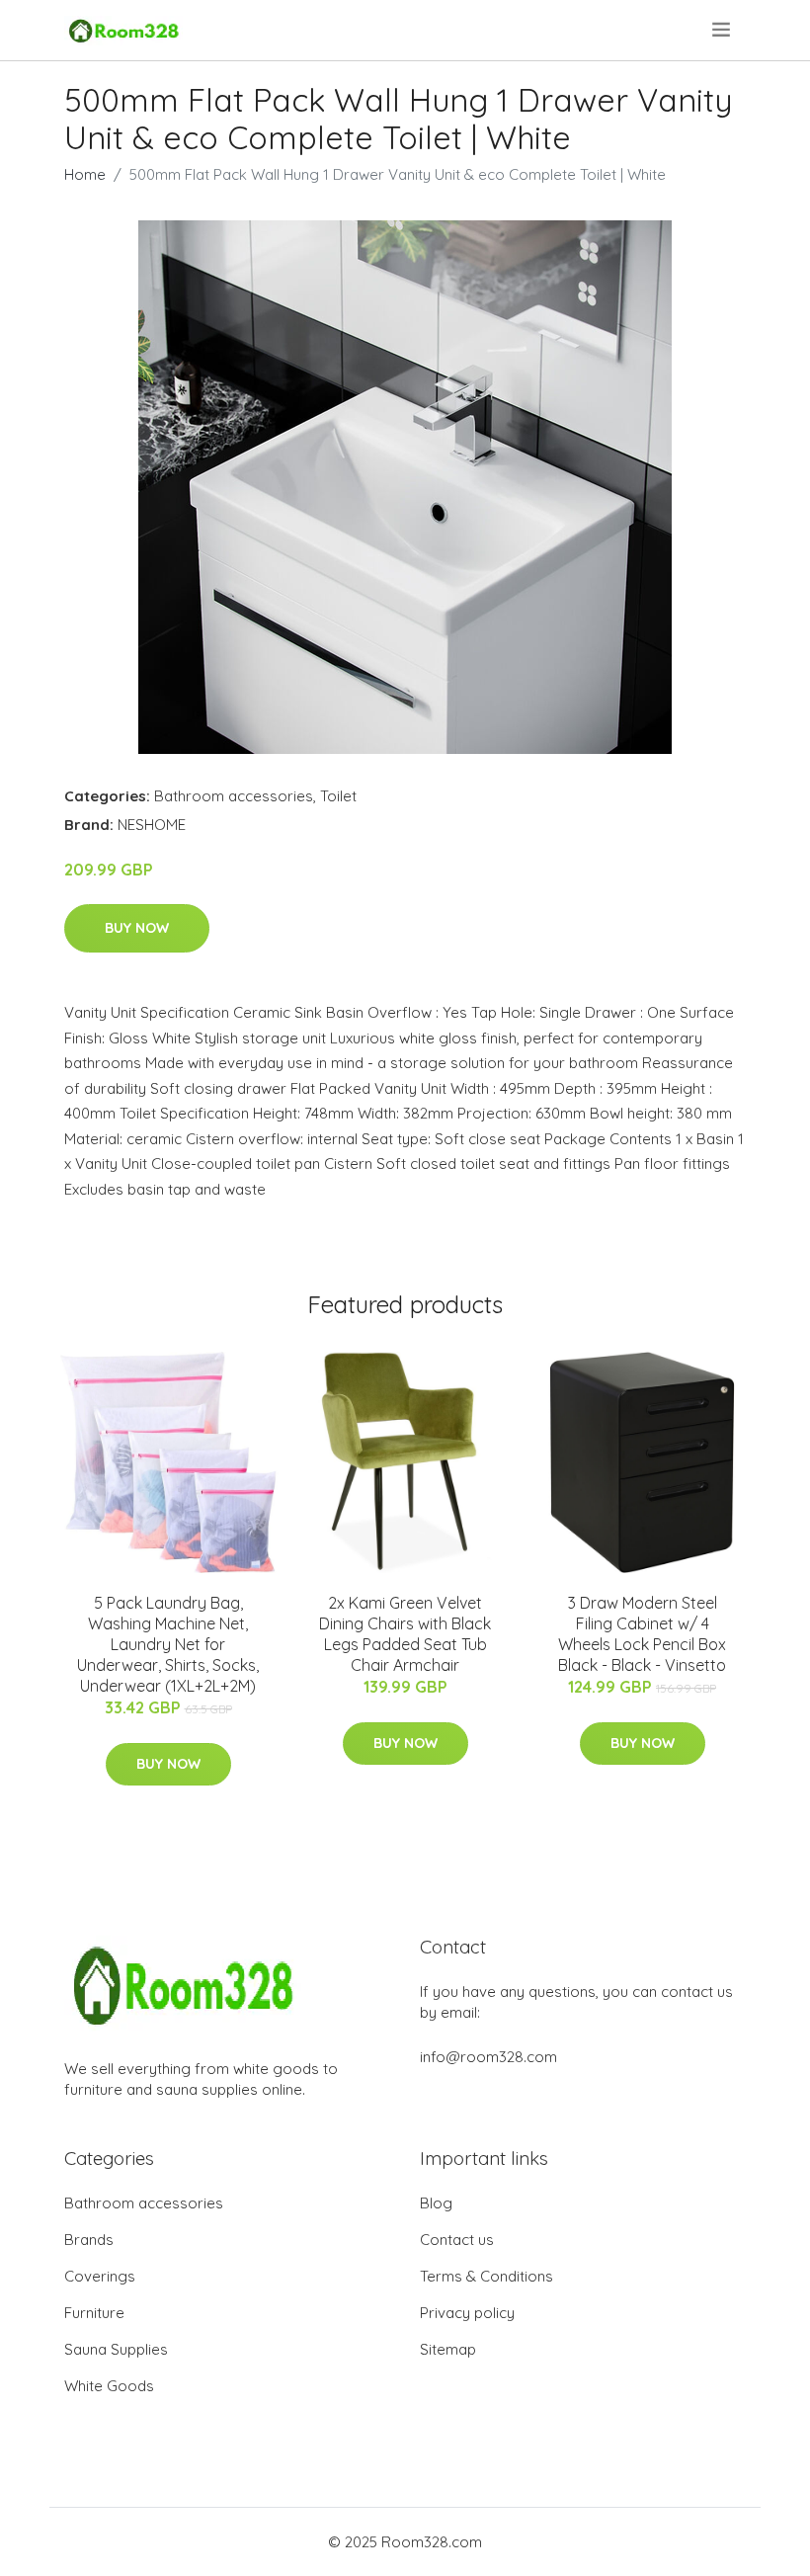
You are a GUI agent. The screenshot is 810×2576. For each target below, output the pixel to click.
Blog (436, 2203)
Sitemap (448, 2349)
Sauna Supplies (116, 2349)
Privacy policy (467, 2313)
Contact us (457, 2240)
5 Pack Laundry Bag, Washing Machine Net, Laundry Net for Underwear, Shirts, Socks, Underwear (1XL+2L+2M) (168, 1644)
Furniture (94, 2313)
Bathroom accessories (234, 796)
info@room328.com (488, 2057)
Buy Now (137, 928)
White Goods (109, 2386)
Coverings (100, 2276)
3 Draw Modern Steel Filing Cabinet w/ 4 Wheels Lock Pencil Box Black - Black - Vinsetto (642, 1634)
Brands (89, 2240)
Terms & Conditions (486, 2276)
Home (85, 174)
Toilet (338, 796)
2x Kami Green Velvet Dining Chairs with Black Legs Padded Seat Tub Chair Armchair (405, 1634)
